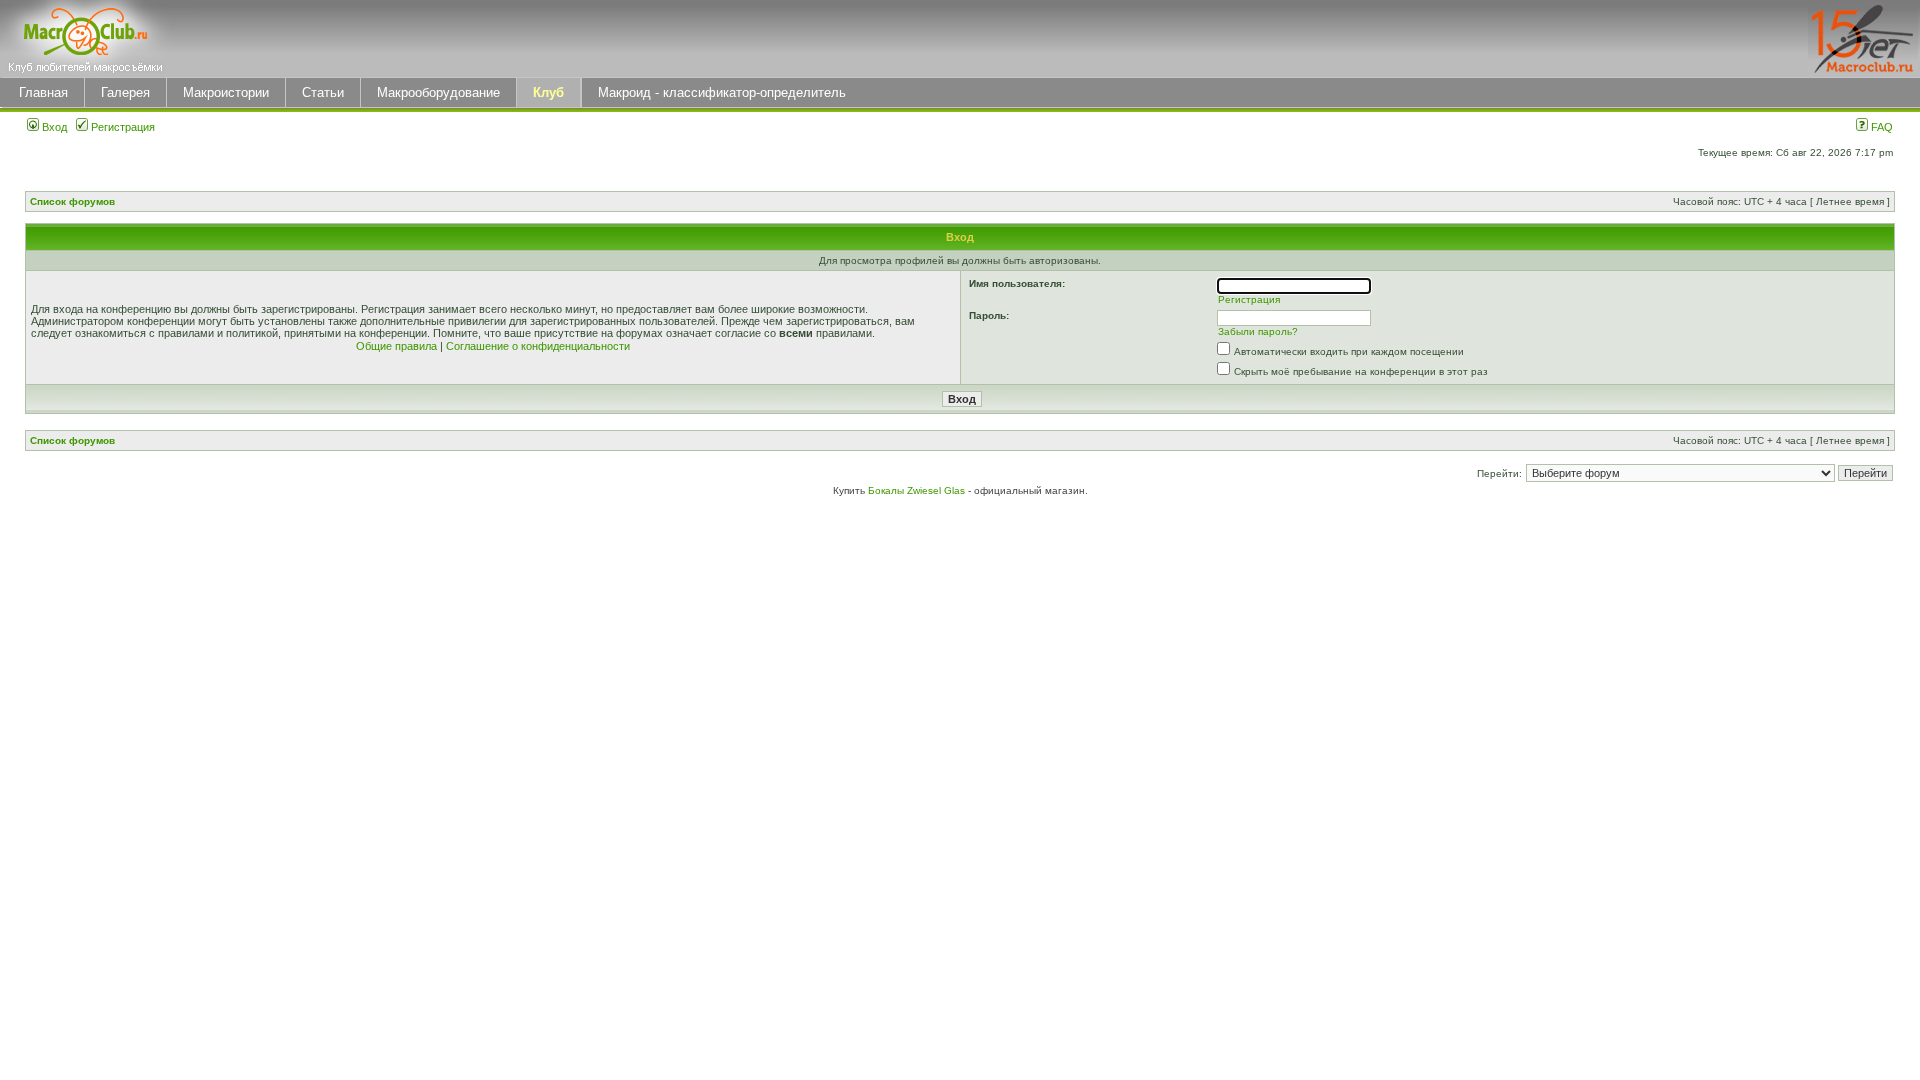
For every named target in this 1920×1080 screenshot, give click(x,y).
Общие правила (396, 346)
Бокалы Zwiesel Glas (918, 490)
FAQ (1880, 127)
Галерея (125, 92)
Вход (53, 127)
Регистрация (121, 127)
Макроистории (226, 92)
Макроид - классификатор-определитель (722, 92)
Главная (43, 92)
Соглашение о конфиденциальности (538, 346)
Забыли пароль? (1258, 331)
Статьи (323, 92)
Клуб (548, 92)
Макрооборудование (438, 92)
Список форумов (72, 201)
